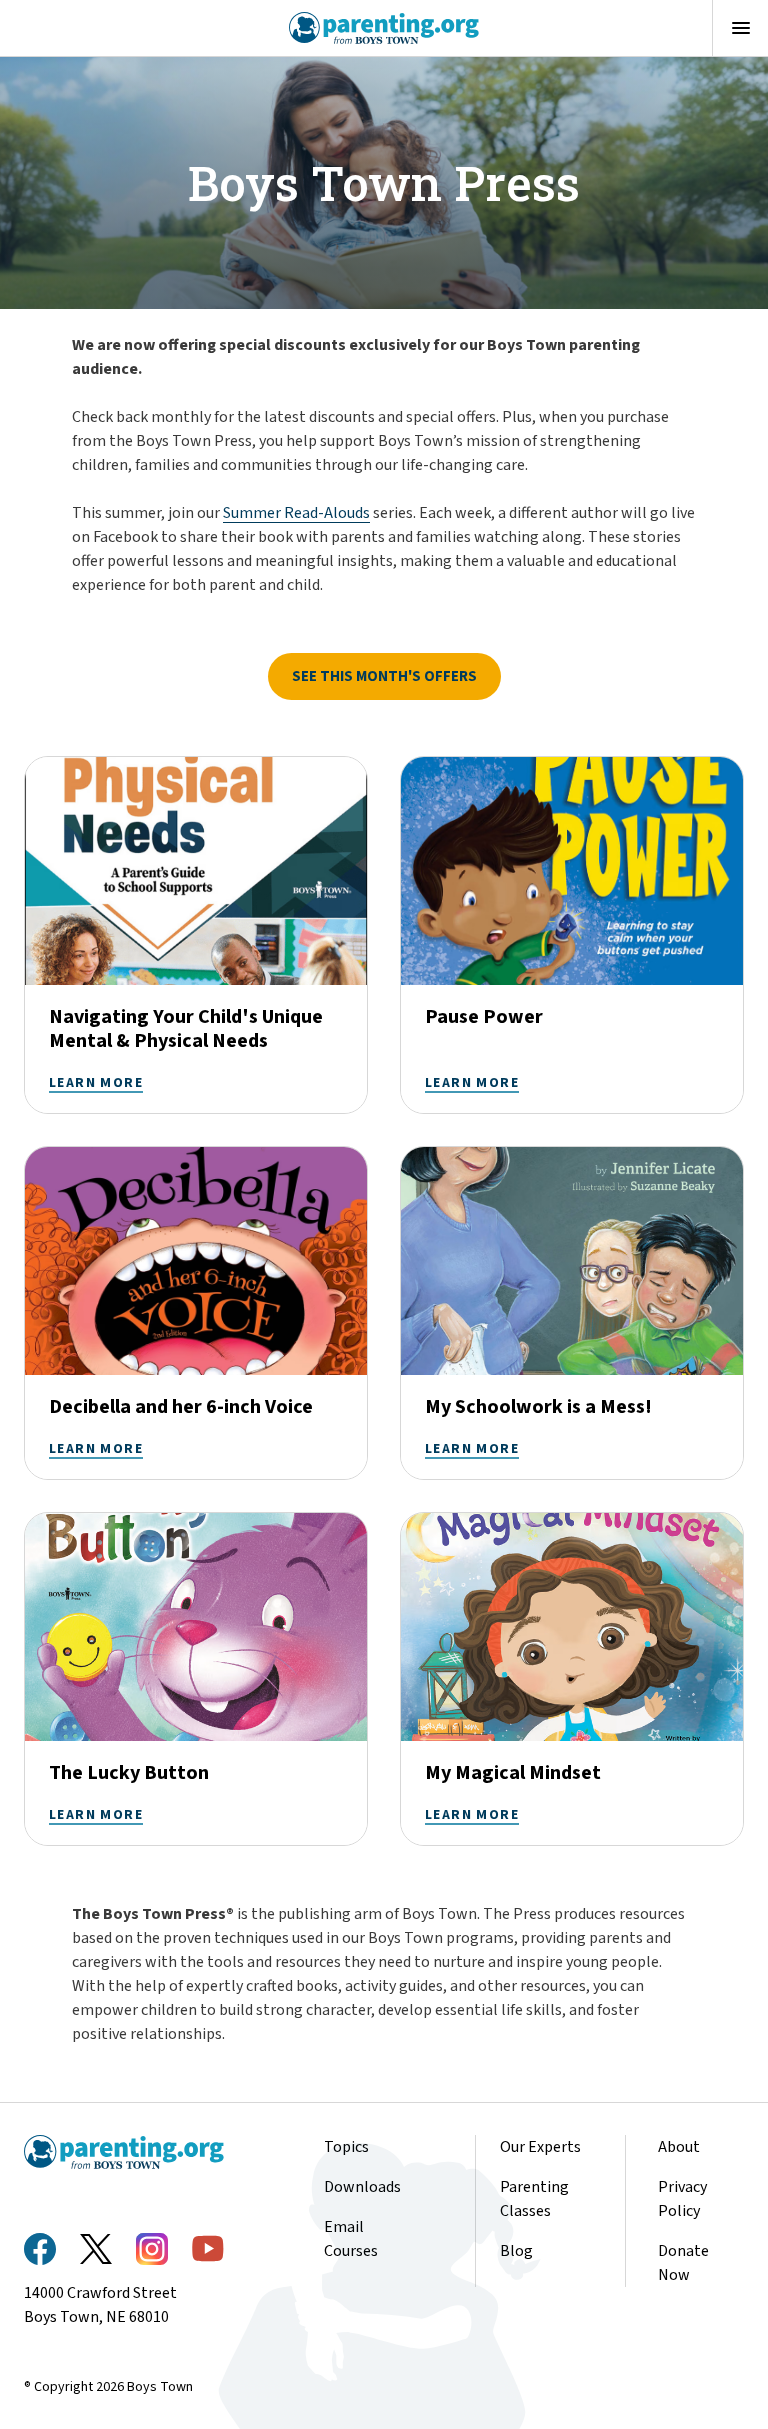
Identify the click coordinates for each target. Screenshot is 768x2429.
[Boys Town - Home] (384, 28)
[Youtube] (208, 2248)
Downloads (362, 2187)
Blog (516, 2251)
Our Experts (540, 2147)
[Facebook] (40, 2249)
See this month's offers (384, 676)
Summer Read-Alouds (296, 513)
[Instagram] (152, 2249)
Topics (346, 2147)
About (679, 2147)
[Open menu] (740, 28)
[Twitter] (96, 2249)
